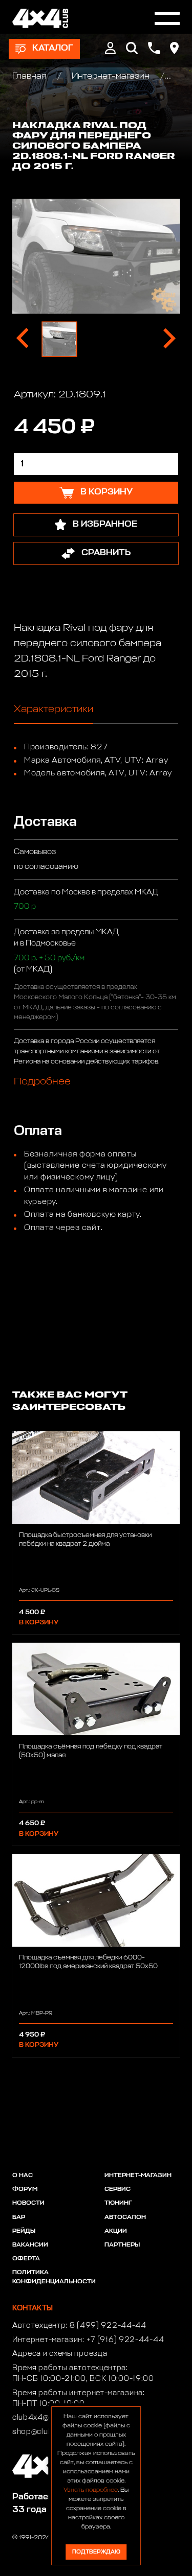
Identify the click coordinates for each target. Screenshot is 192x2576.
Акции (116, 2231)
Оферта (26, 2259)
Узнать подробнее (91, 2490)
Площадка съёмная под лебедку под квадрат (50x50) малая (91, 1751)
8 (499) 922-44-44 (108, 2326)
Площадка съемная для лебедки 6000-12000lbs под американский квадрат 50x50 (88, 1962)
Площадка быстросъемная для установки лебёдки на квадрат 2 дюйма (85, 1540)
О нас (23, 2176)
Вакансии (30, 2245)
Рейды (24, 2231)
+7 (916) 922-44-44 (125, 2340)
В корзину (39, 1623)
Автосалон (125, 2217)
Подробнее (42, 1081)
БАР (19, 2217)
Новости (28, 2203)
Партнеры (122, 2245)
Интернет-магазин (111, 76)
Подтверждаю (96, 2552)
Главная (30, 76)
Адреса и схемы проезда (60, 2354)
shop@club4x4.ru (45, 2432)
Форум (25, 2189)
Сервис (118, 2189)
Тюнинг (118, 2203)
